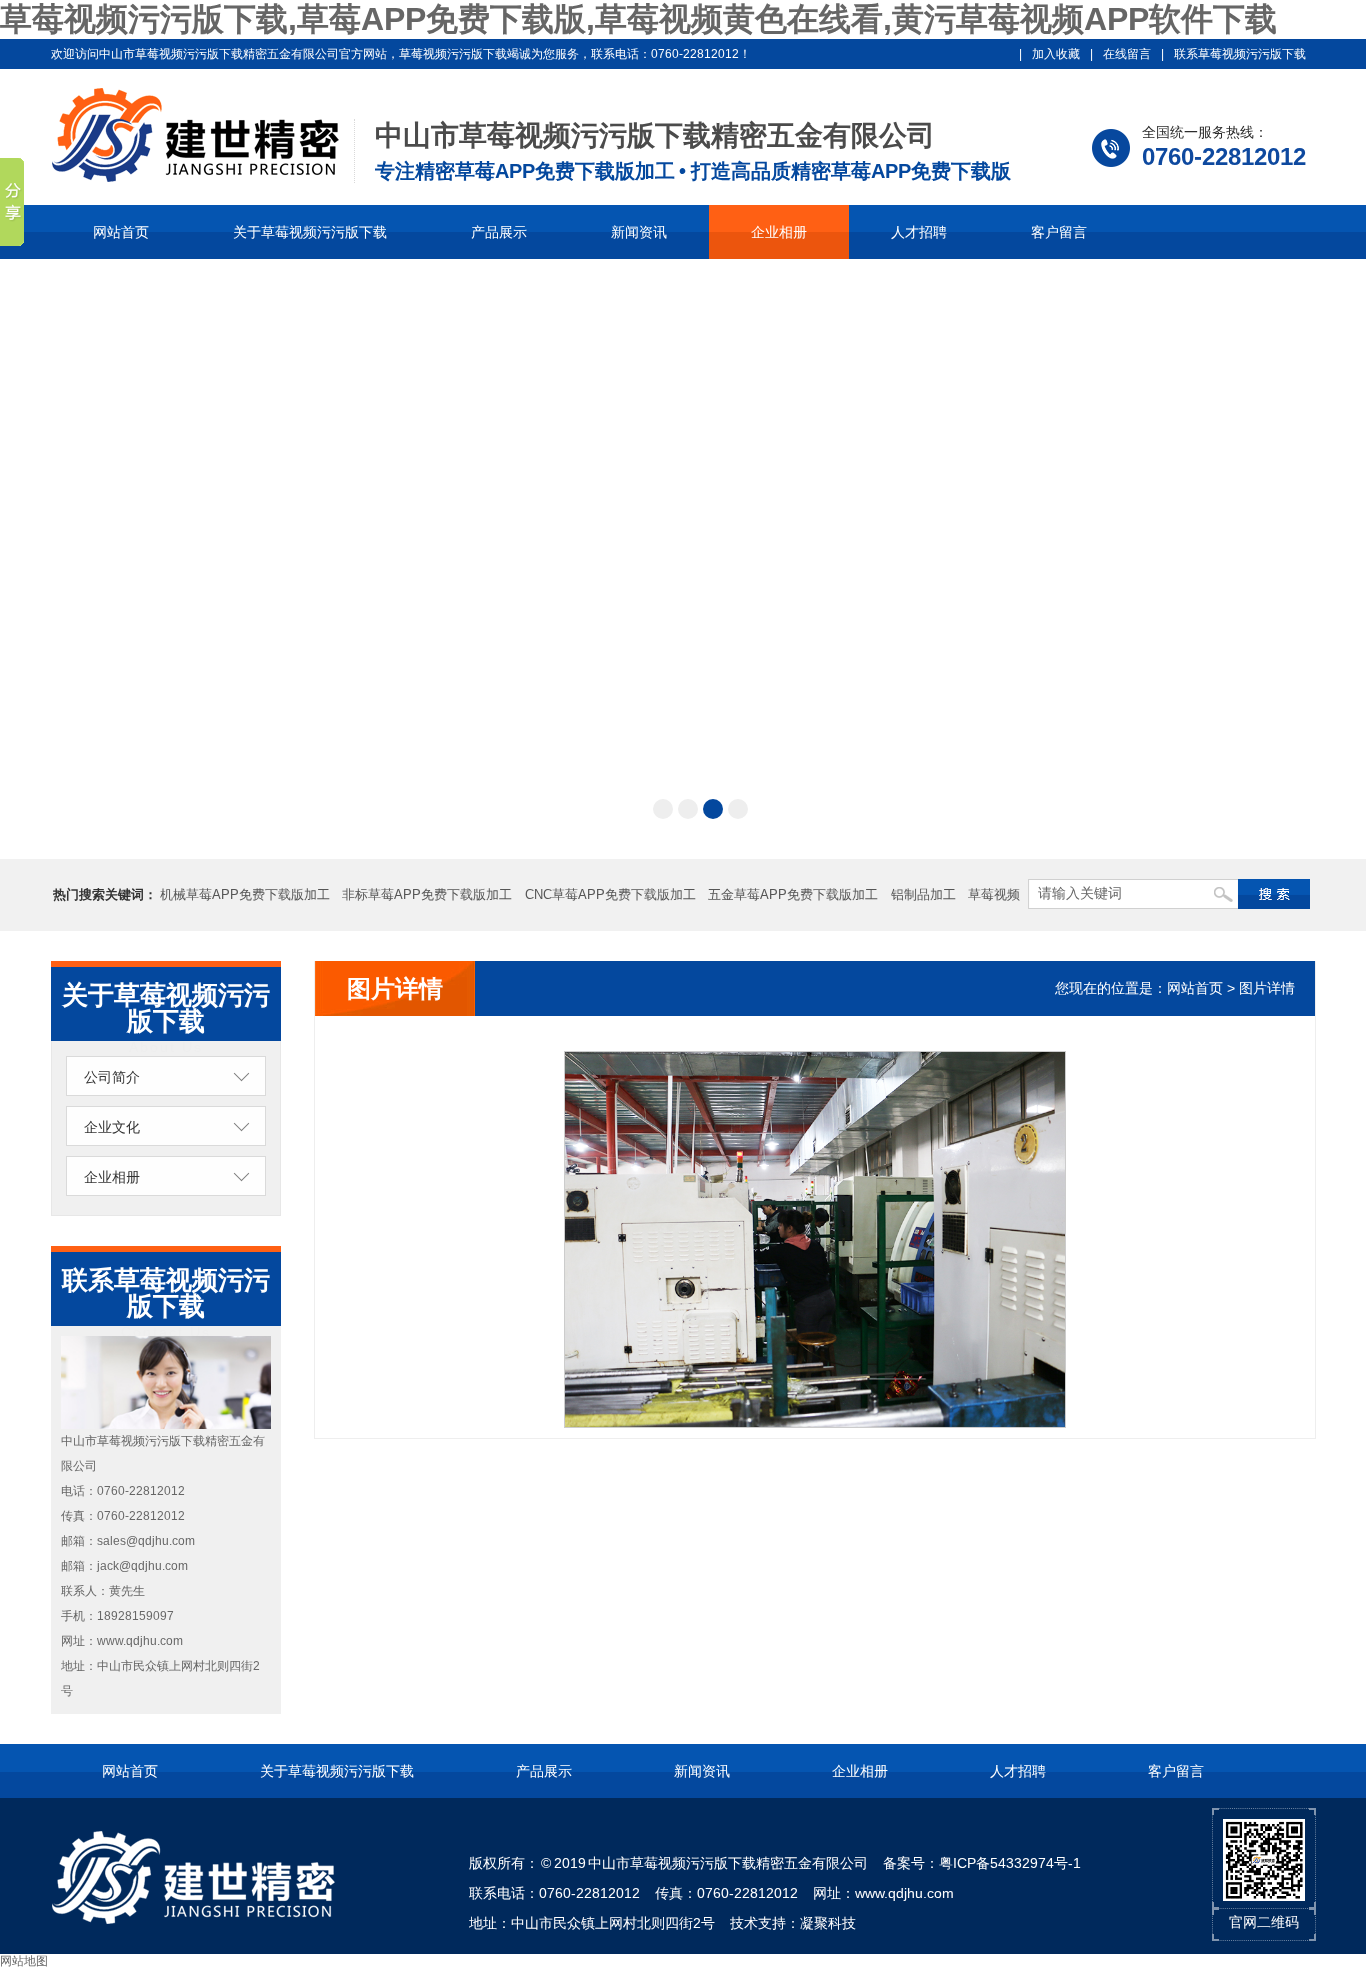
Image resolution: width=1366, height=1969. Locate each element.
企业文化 (112, 1127)
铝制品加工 (923, 894)
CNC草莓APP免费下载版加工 (610, 894)
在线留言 (1127, 54)
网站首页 (121, 232)
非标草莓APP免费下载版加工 (427, 894)
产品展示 (499, 232)
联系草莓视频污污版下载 (1240, 54)
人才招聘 (919, 232)
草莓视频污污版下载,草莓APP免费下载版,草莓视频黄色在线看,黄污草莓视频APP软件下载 (638, 19)
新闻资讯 (639, 232)
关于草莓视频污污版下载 (310, 232)
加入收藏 (1056, 54)
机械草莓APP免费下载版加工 (245, 894)
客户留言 (1059, 232)
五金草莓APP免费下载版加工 (793, 894)
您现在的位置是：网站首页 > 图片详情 (1175, 988)
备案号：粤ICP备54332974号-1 (982, 1863)
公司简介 (112, 1077)
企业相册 (779, 232)
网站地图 (24, 1961)
